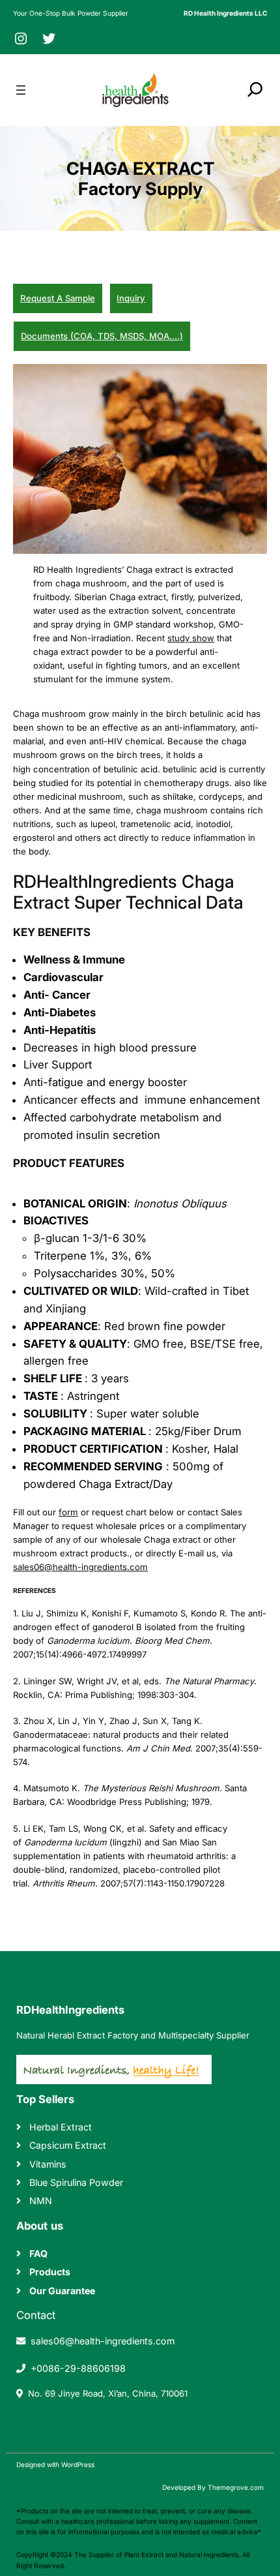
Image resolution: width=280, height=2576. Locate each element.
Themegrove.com (236, 2487)
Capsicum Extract (68, 2145)
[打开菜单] (21, 90)
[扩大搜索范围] (255, 89)
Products (50, 2272)
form (68, 1512)
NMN (41, 2201)
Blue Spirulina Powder (76, 2182)
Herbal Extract (61, 2127)
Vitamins (48, 2164)
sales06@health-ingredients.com (80, 1567)
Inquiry (131, 298)
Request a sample (58, 298)
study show (191, 638)
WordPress (78, 2464)
